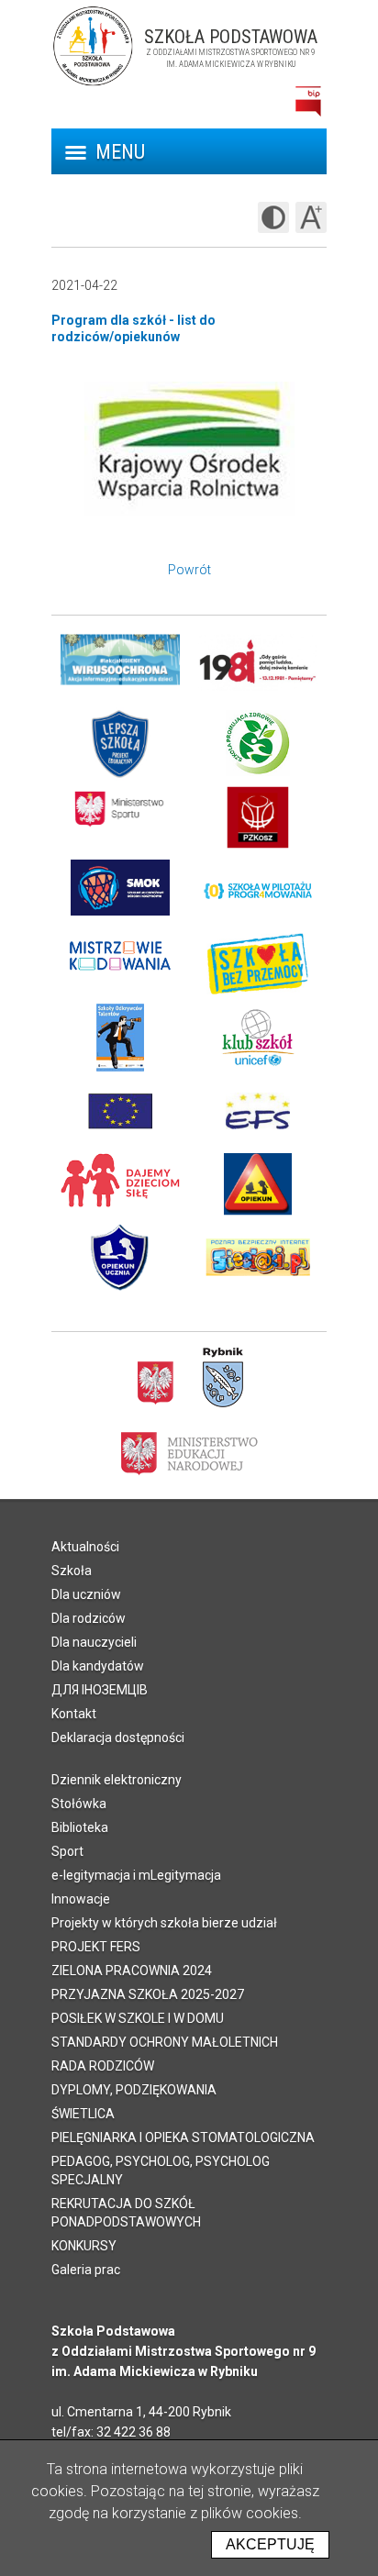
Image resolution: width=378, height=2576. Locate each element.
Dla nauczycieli (94, 1642)
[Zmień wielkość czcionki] (311, 217)
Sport (67, 1851)
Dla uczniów (86, 1594)
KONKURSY (84, 2246)
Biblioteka (80, 1827)
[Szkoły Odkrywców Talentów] (120, 1038)
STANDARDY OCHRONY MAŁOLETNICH (165, 2042)
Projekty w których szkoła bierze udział (164, 1923)
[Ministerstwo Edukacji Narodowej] (189, 1452)
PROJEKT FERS (96, 1947)
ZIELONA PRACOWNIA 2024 (132, 1971)
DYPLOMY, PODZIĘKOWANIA (134, 2090)
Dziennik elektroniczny (117, 1780)
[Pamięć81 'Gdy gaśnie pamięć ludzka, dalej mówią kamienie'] (258, 671)
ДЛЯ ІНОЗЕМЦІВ (100, 1690)
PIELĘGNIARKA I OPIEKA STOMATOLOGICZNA (183, 2137)
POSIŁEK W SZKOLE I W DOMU (138, 2018)
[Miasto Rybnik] (223, 1378)
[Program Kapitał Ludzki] (258, 1111)
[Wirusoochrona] (120, 671)
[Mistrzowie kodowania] (120, 964)
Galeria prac (86, 2270)
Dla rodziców (89, 1618)
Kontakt (74, 1714)
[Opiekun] (258, 1184)
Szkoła (72, 1571)
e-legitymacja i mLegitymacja (136, 1875)
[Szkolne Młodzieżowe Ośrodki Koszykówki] (120, 891)
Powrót (189, 570)
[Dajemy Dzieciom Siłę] (120, 1184)
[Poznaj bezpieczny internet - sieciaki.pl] (258, 1258)
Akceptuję (270, 2544)
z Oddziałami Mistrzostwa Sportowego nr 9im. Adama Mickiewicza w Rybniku (231, 52)
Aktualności (85, 1547)
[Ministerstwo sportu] (120, 817)
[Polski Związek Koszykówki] (258, 817)
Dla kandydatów (98, 1666)
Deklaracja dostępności (118, 1738)
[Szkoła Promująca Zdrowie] (258, 744)
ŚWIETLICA (83, 2114)
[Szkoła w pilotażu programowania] (258, 891)
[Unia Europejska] (120, 1111)
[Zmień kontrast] (273, 217)
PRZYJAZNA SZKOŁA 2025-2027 (148, 1994)
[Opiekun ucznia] (120, 1258)
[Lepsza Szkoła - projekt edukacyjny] (120, 744)
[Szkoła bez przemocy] (258, 964)
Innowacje (81, 1899)
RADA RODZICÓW (103, 2066)
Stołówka (79, 1804)
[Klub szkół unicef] (258, 1038)
